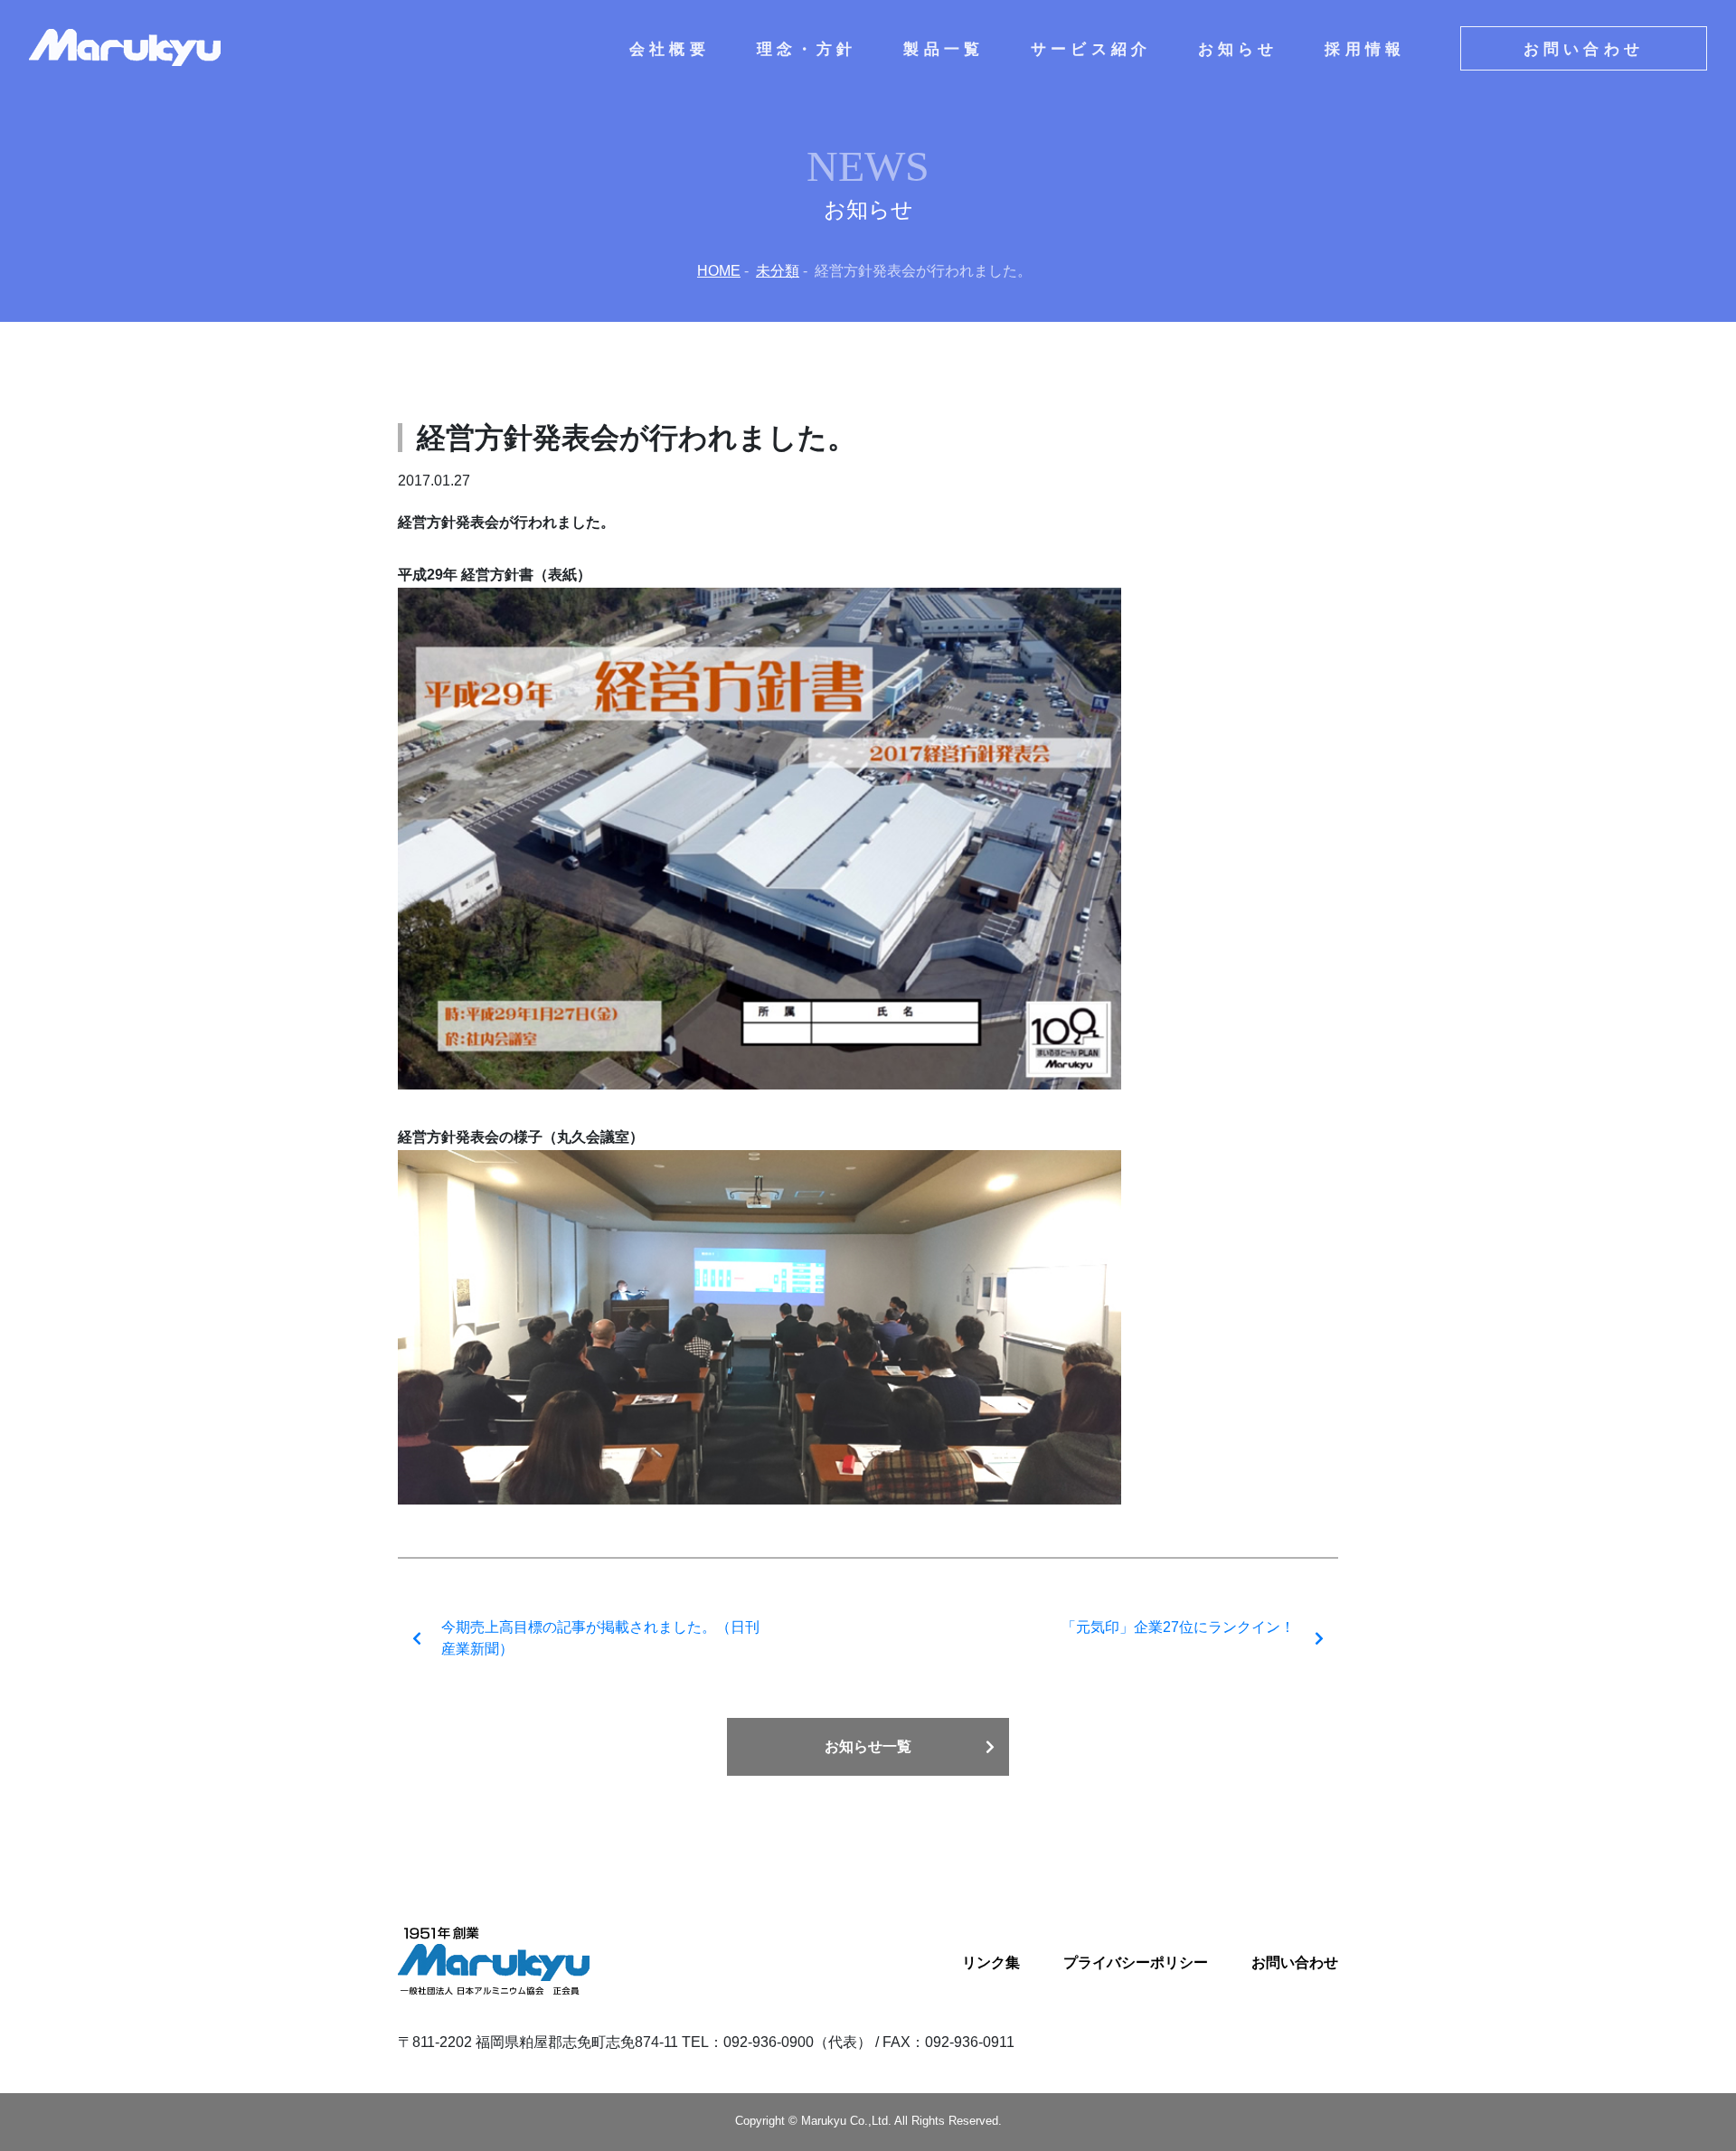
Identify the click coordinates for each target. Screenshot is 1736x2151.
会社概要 (670, 48)
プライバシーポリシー (1136, 1962)
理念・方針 (807, 48)
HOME (719, 271)
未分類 (778, 271)
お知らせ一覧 (868, 1746)
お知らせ (1238, 48)
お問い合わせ (1584, 48)
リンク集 (991, 1962)
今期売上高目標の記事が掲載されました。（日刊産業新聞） (600, 1638)
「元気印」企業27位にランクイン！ (1178, 1627)
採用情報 (1365, 48)
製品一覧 (943, 48)
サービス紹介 (1091, 48)
